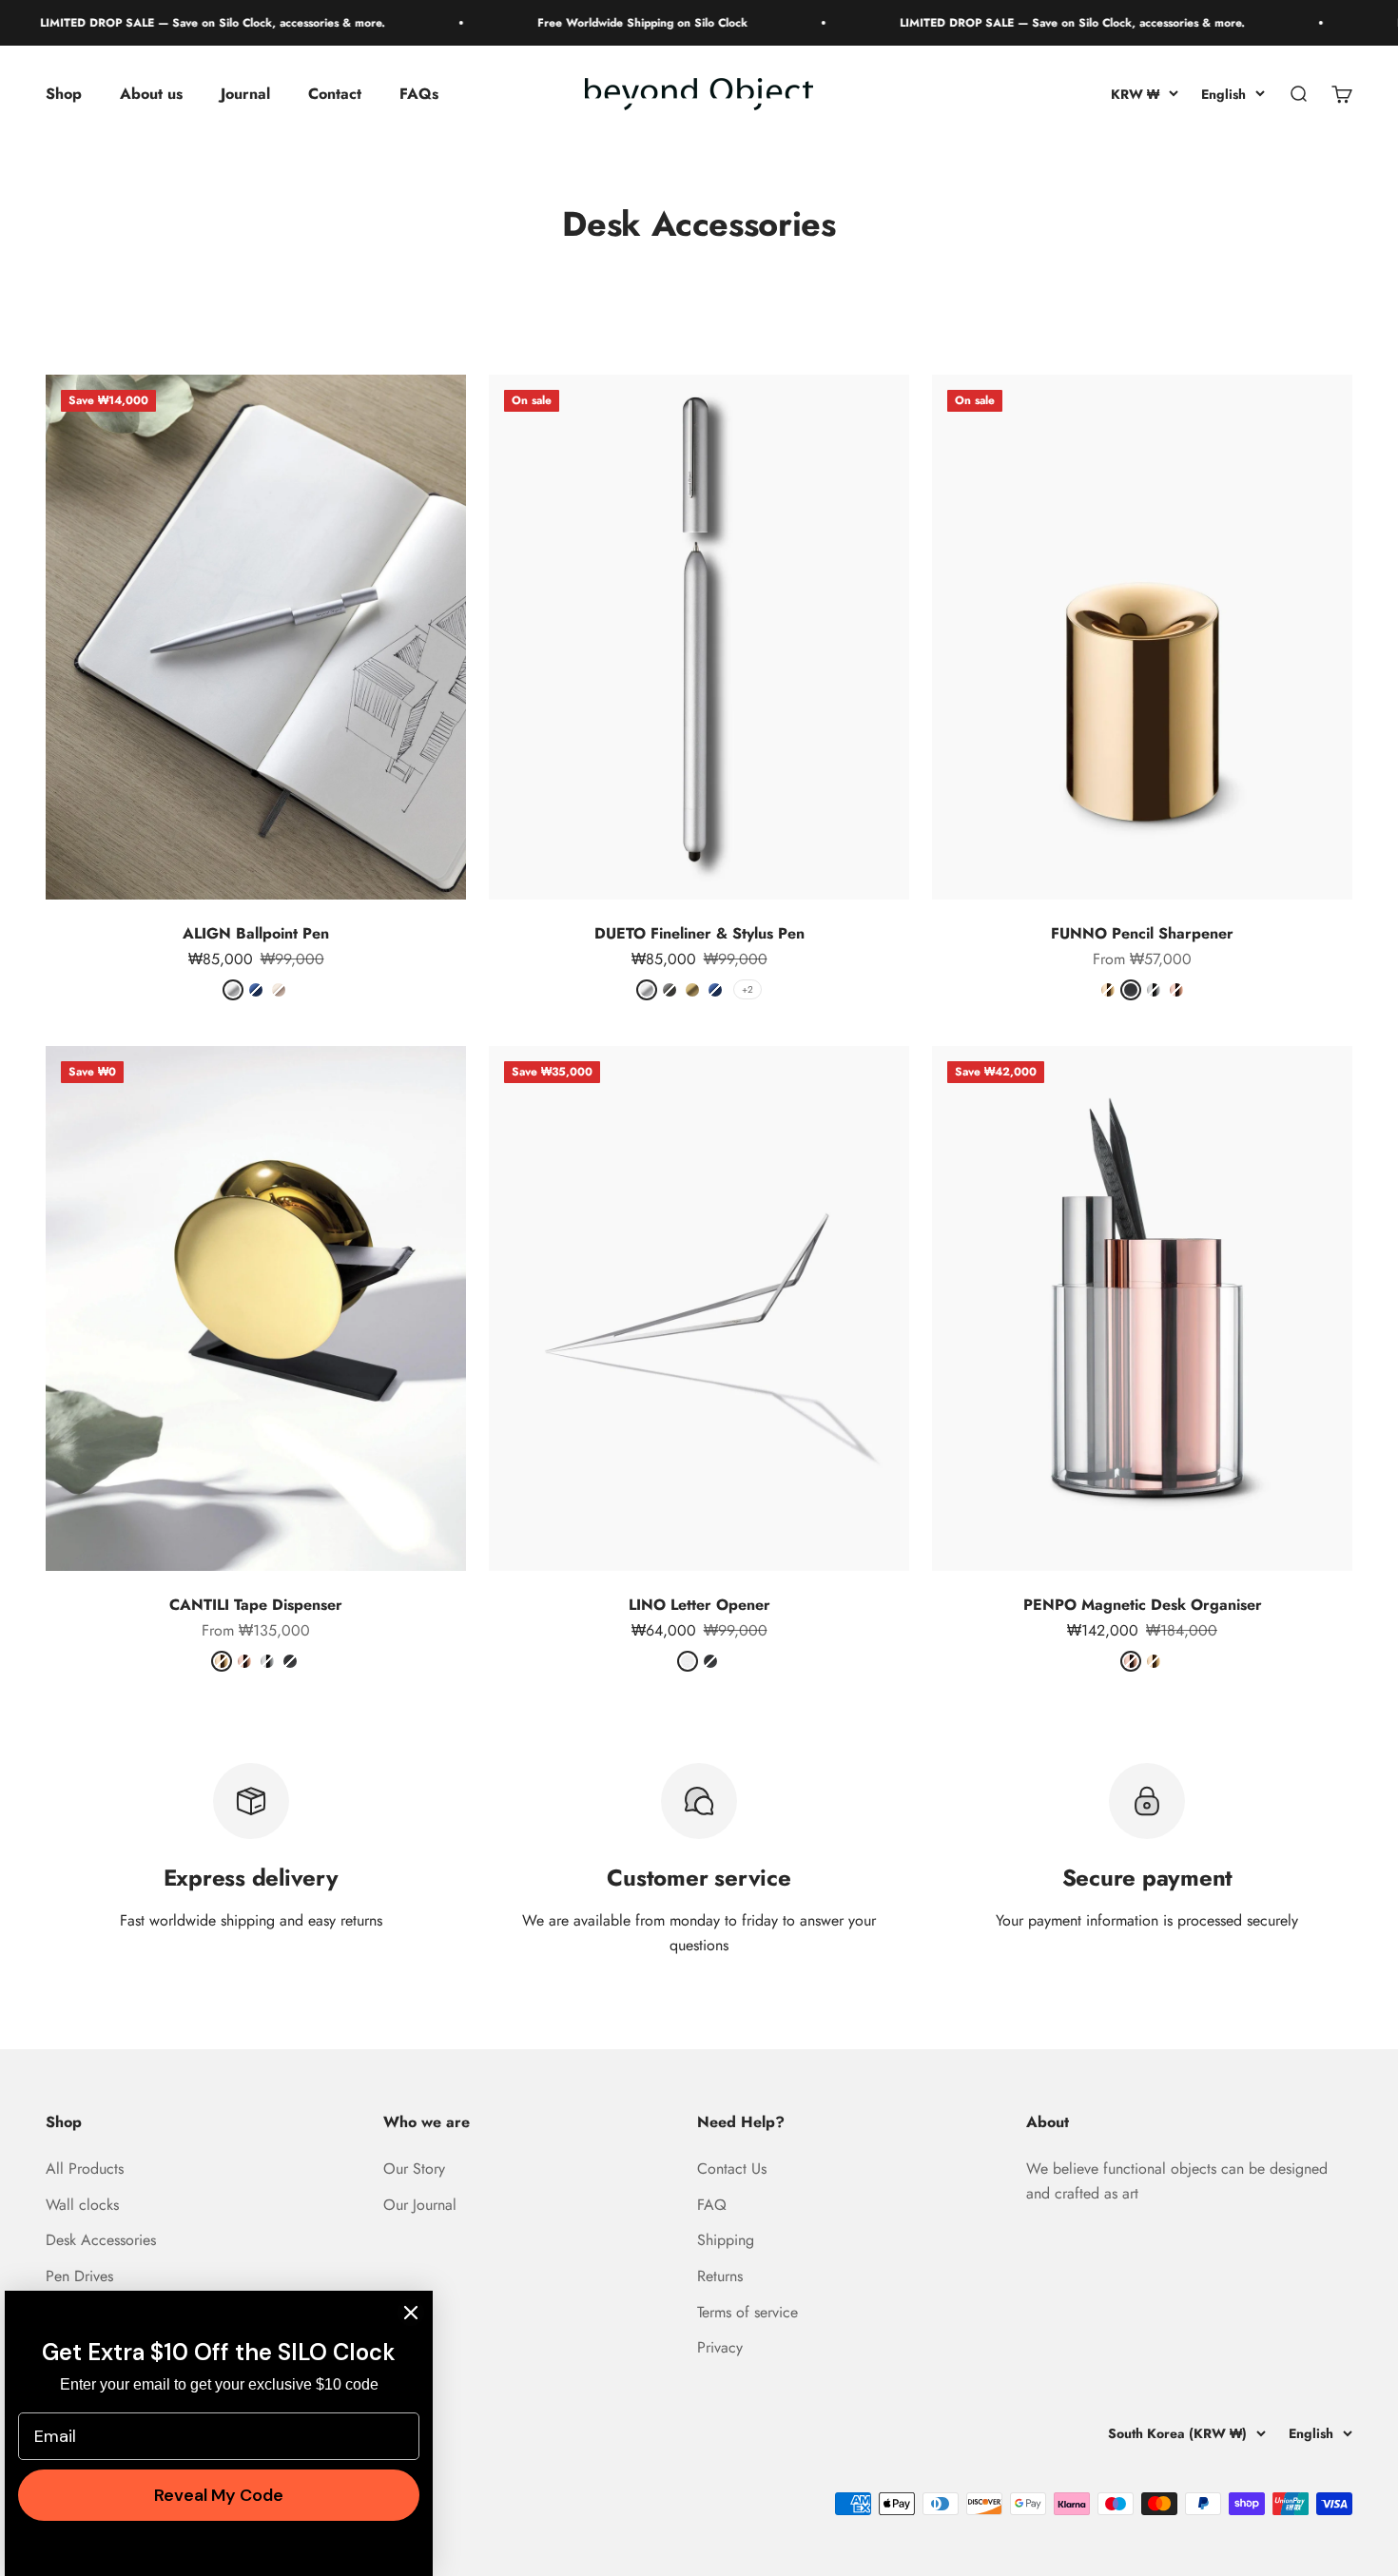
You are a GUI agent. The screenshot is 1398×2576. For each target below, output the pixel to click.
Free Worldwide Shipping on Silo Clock (597, 23)
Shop (64, 95)
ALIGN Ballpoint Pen (256, 933)
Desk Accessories (101, 2240)
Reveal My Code (219, 2495)
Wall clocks (82, 2205)
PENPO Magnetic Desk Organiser (1143, 1605)
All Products (85, 2169)
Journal (245, 95)
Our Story (414, 2169)
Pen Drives (79, 2276)
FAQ (712, 2205)
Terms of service (748, 2312)
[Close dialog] (411, 2313)
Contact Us (732, 2169)
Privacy (720, 2347)
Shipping (726, 2240)
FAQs (419, 95)
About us (151, 95)
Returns (720, 2276)
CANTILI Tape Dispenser (256, 1605)
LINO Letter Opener (699, 1605)
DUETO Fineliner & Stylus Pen (699, 933)
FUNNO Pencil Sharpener (1142, 933)
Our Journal (420, 2205)
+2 (748, 989)
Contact (335, 95)
